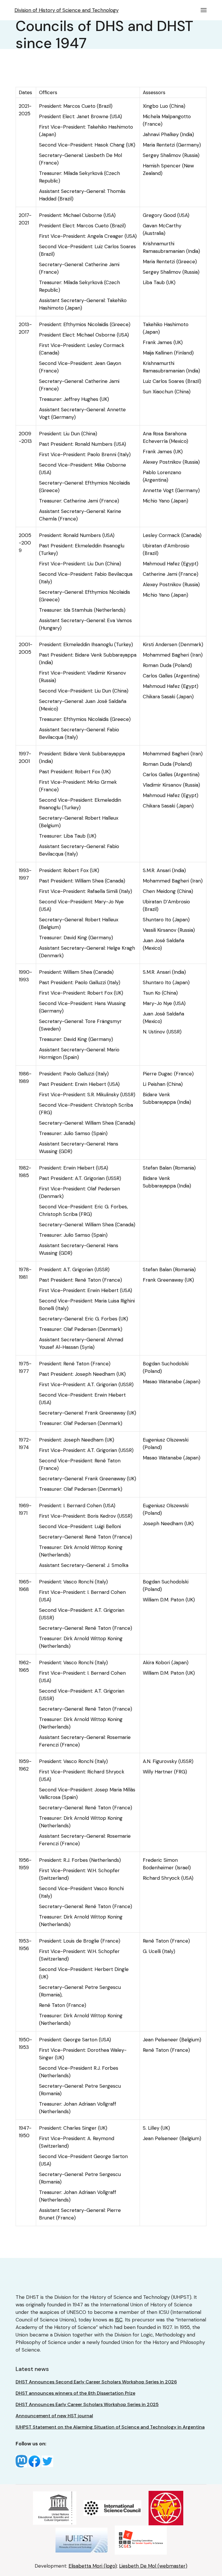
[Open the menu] (204, 10)
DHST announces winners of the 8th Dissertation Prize (75, 2393)
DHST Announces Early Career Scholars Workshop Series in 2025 (87, 2404)
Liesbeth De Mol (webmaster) (153, 2566)
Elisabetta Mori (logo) (93, 2566)
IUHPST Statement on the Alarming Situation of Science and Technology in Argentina (110, 2427)
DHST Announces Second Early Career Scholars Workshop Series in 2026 (96, 2382)
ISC (119, 2320)
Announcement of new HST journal (54, 2416)
